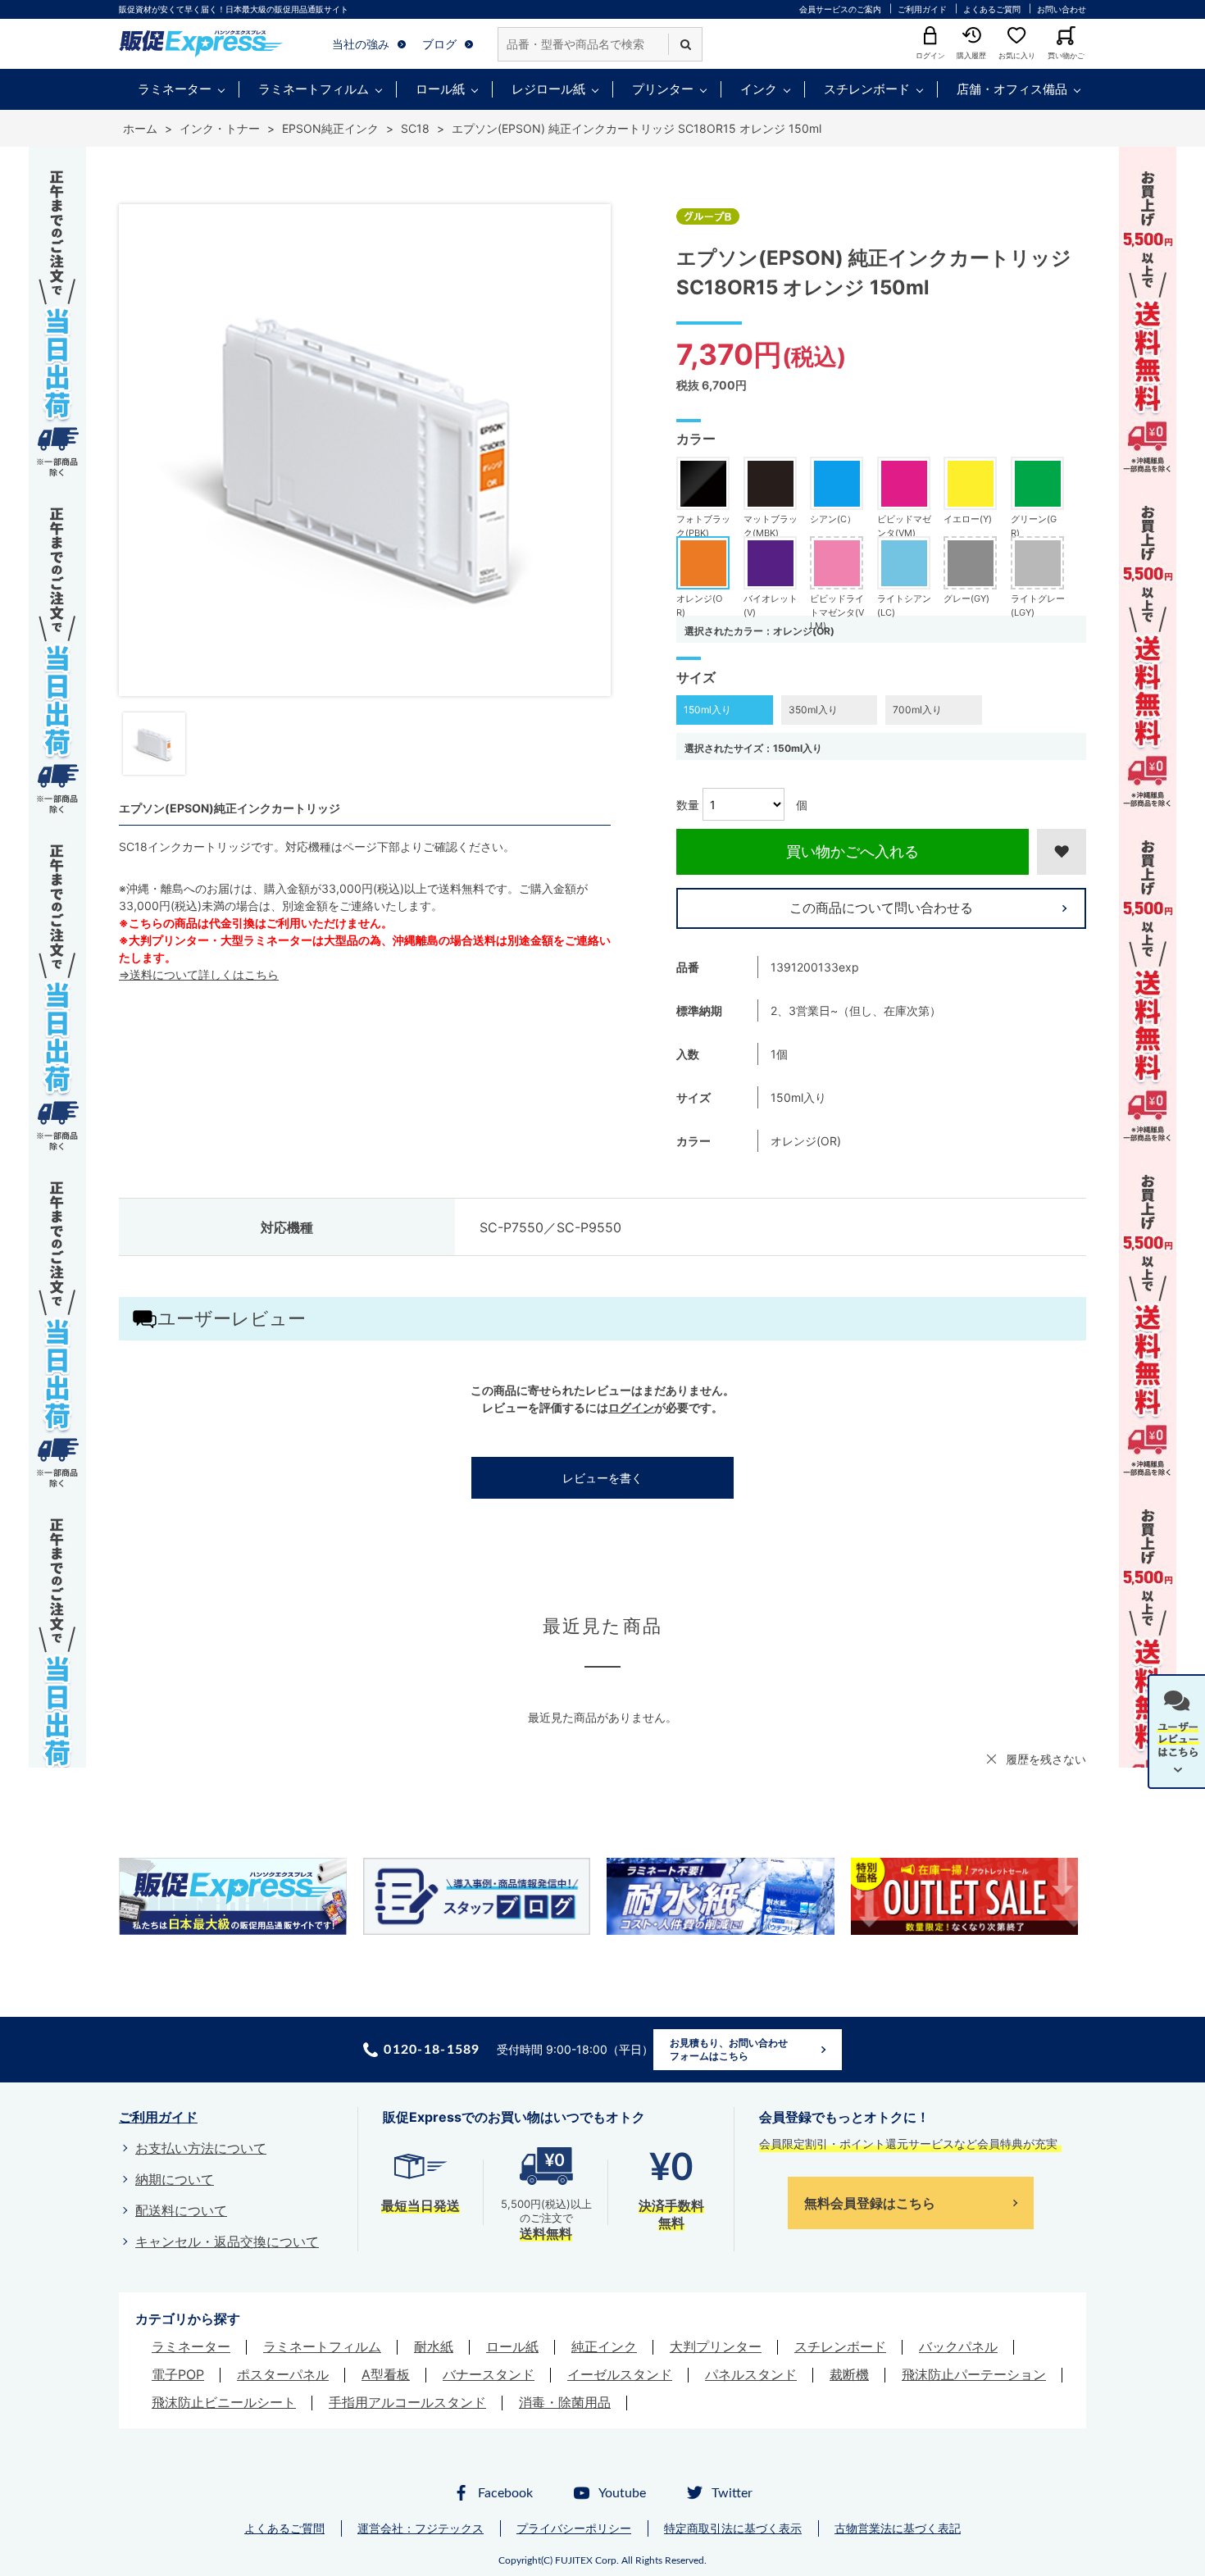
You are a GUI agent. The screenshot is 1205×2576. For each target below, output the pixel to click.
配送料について (181, 2210)
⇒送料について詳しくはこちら (199, 974)
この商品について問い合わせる (881, 908)
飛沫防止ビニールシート (224, 2402)
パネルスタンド (751, 2374)
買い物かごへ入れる (853, 851)
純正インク (604, 2346)
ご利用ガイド (922, 9)
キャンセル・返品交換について (227, 2241)
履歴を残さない (1046, 1759)
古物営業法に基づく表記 (898, 2528)
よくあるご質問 (992, 9)
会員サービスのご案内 (840, 9)
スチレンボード (867, 89)
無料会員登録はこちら (870, 2203)
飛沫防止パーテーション (974, 2374)
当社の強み (361, 44)
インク (759, 89)
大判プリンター (716, 2346)
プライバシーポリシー (574, 2528)
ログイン (631, 1407)
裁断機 (849, 2374)
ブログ (439, 44)
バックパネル (958, 2346)
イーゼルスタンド (620, 2374)
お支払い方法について (201, 2148)
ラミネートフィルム (314, 89)
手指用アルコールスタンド (407, 2402)
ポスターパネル (283, 2374)
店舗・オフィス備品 (1012, 89)
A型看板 (386, 2374)
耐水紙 (434, 2346)
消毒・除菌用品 (565, 2402)
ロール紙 (440, 89)
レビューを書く (602, 1478)
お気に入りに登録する (1062, 852)
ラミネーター (175, 89)
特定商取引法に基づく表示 (733, 2528)
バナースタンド (489, 2374)
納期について (175, 2179)
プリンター (663, 89)
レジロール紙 (548, 89)
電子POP (178, 2374)
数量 (688, 805)
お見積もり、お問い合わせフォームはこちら (729, 2049)
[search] (685, 44)
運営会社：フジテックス (421, 2528)
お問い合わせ (1062, 9)
